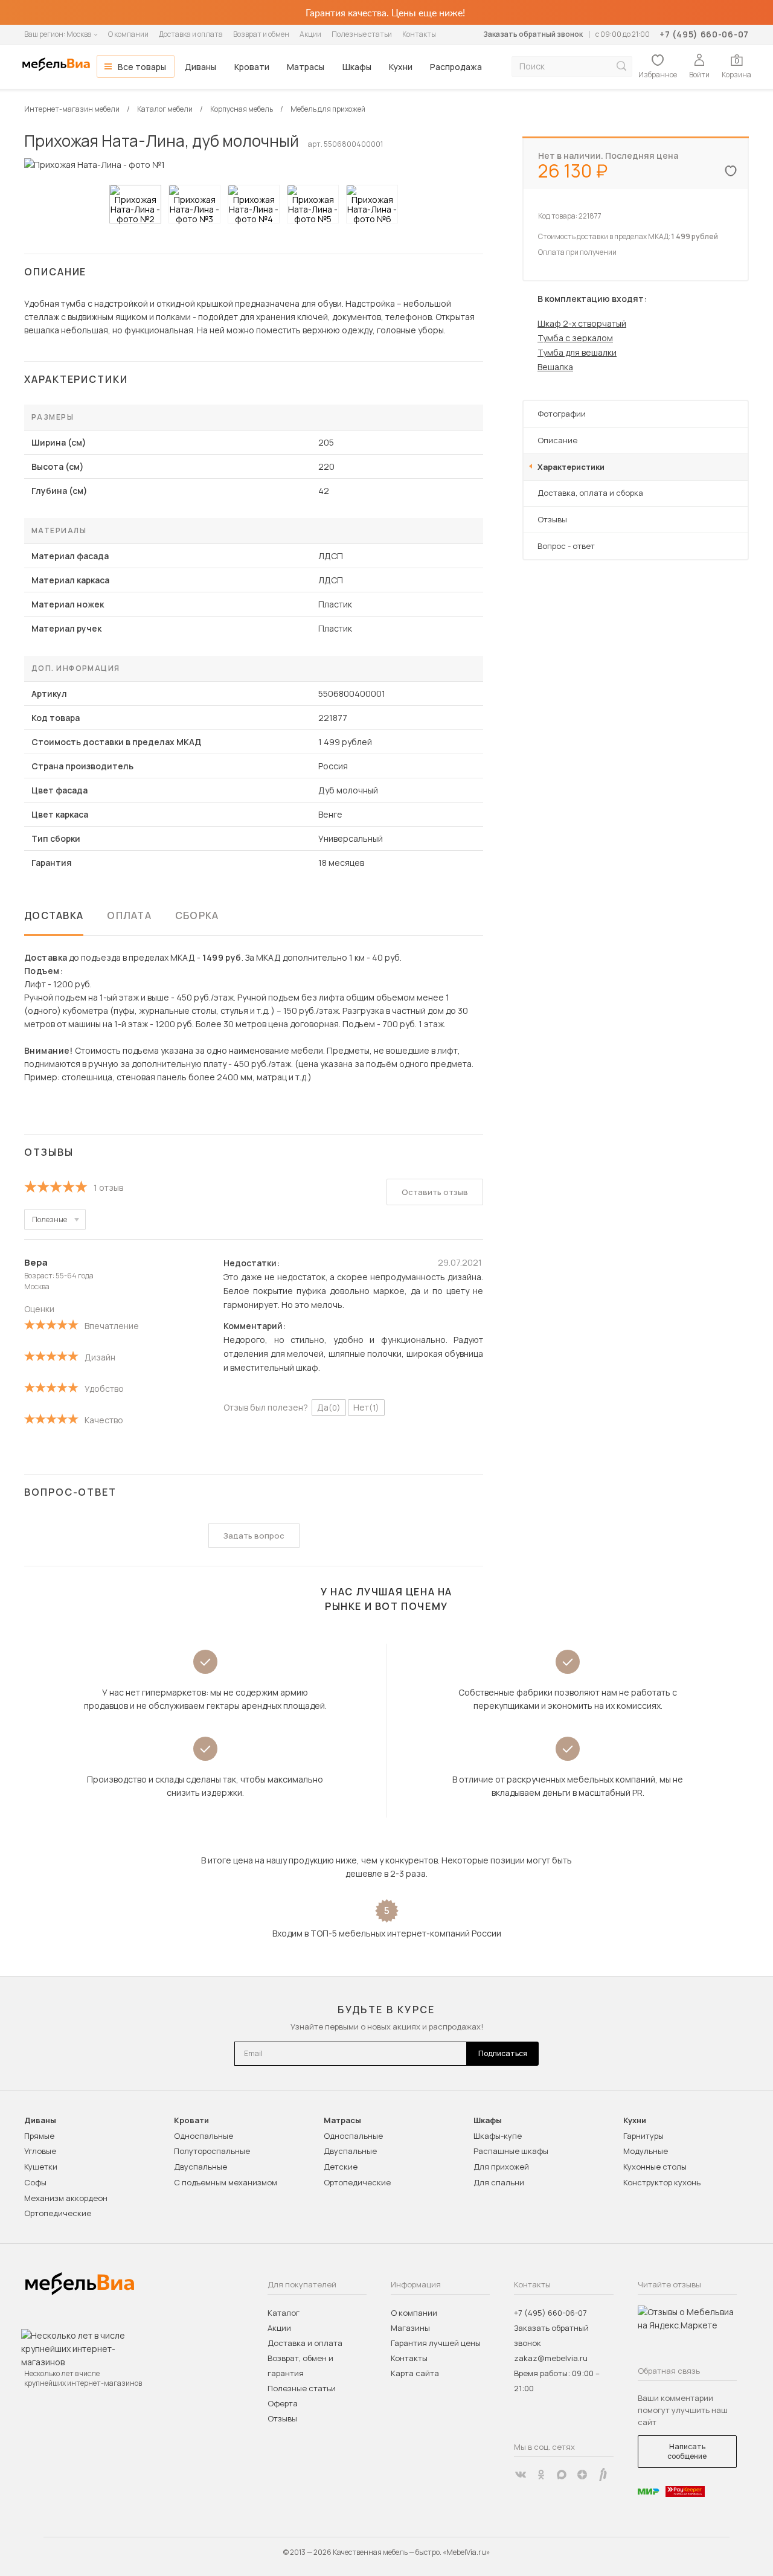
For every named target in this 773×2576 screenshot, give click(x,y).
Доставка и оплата (191, 34)
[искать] (621, 66)
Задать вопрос (254, 1536)
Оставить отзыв (435, 1192)
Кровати (252, 67)
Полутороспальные (212, 2151)
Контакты (419, 34)
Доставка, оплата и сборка (590, 493)
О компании (128, 34)
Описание (557, 440)
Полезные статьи (362, 34)
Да (329, 1407)
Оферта (283, 2403)
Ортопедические (58, 2213)
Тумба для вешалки (577, 352)
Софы (35, 2182)
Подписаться (503, 2053)
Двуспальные (200, 2167)
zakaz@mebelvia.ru (551, 2358)
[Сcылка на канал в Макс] (562, 2475)
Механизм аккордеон (66, 2198)
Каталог (284, 2313)
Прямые (39, 2136)
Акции (310, 34)
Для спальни (499, 2182)
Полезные (50, 1219)
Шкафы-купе (498, 2136)
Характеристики (571, 467)
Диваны (200, 67)
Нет (366, 1407)
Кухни (401, 67)
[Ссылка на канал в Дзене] (582, 2475)
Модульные (646, 2151)
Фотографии (562, 414)
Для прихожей (501, 2167)
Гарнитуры (643, 2136)
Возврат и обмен (261, 34)
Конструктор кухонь (662, 2182)
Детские (341, 2167)
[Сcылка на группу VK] (521, 2475)
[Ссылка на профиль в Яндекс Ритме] (603, 2475)
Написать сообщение (687, 2451)
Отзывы (552, 519)
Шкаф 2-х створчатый (582, 323)
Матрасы (306, 67)
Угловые (40, 2151)
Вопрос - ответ (566, 546)
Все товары (142, 67)
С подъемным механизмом (226, 2182)
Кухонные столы (655, 2167)
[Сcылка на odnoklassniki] (541, 2475)
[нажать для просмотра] (135, 204)
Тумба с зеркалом (575, 338)
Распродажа (456, 67)
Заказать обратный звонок (533, 34)
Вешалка (555, 367)
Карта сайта (415, 2373)
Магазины (410, 2328)
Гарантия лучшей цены (436, 2343)
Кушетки (41, 2167)
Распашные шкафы (511, 2151)
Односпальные (204, 2136)
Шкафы (357, 67)
